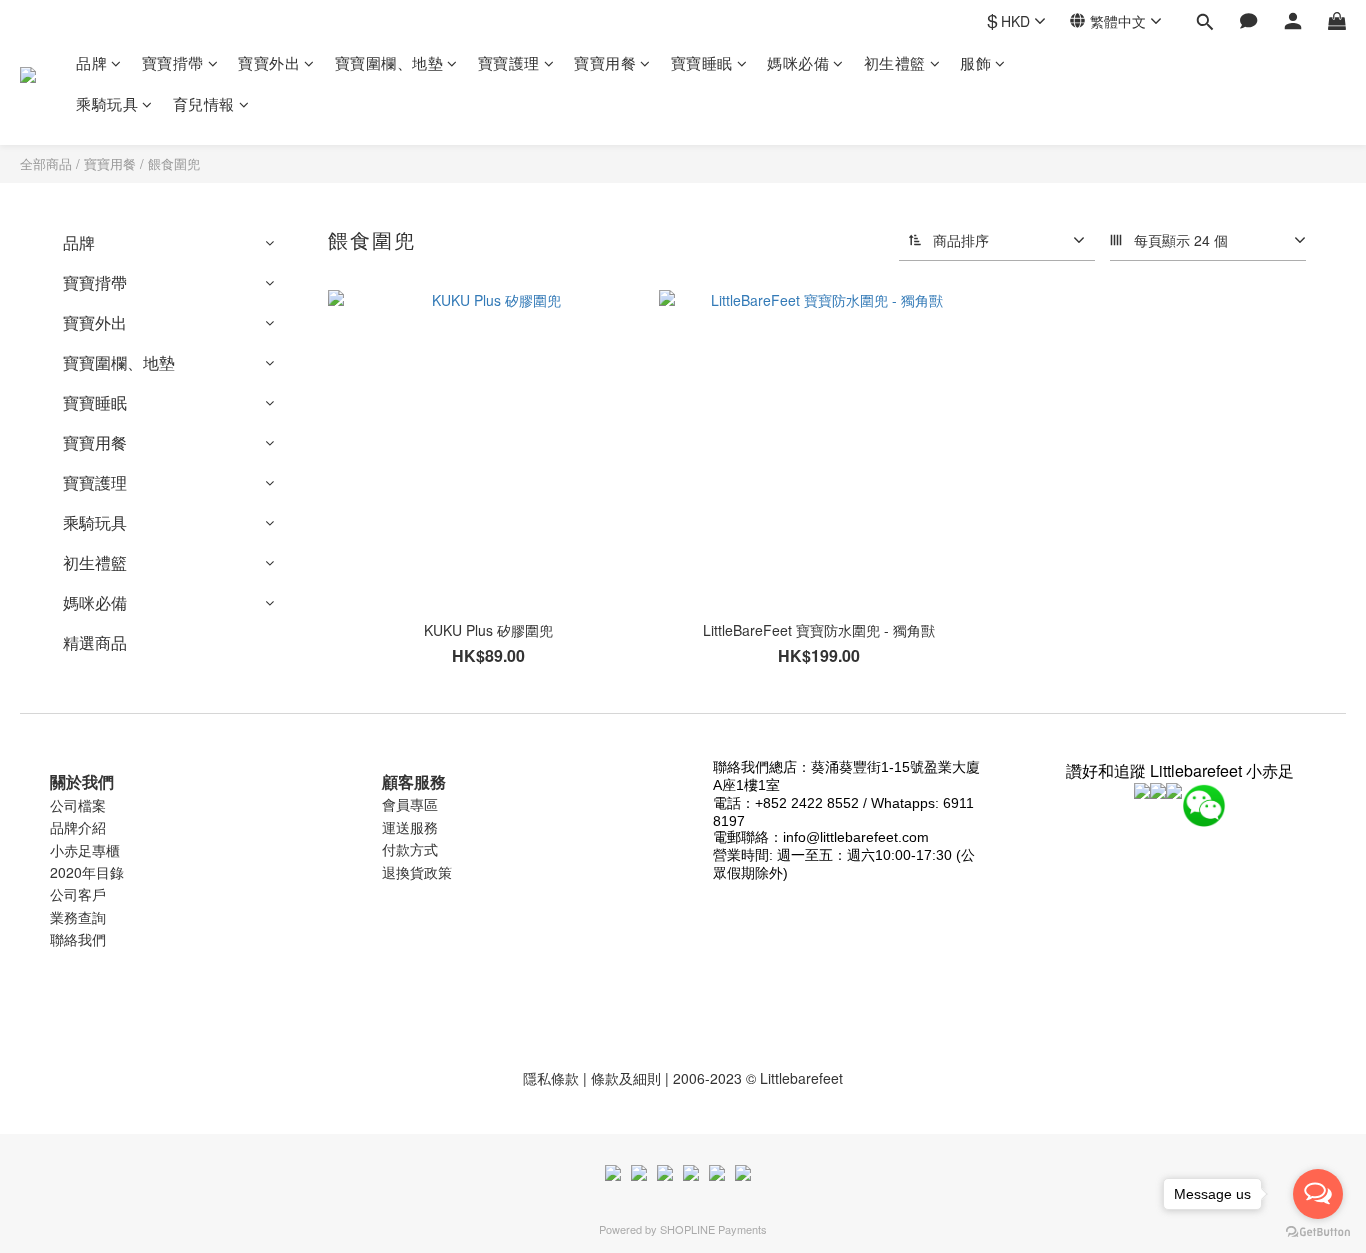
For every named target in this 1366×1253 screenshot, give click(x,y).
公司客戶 (78, 894)
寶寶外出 (269, 62)
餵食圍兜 (174, 163)
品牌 (91, 62)
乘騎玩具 (107, 103)
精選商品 (95, 642)
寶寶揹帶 (173, 62)
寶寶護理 (509, 62)
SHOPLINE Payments (713, 1229)
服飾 (975, 62)
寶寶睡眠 (702, 62)
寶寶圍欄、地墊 (389, 62)
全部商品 (46, 163)
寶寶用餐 (605, 62)
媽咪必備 (798, 62)
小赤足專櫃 (85, 850)
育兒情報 (204, 103)
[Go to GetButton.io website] (1318, 1232)
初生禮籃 (895, 62)
